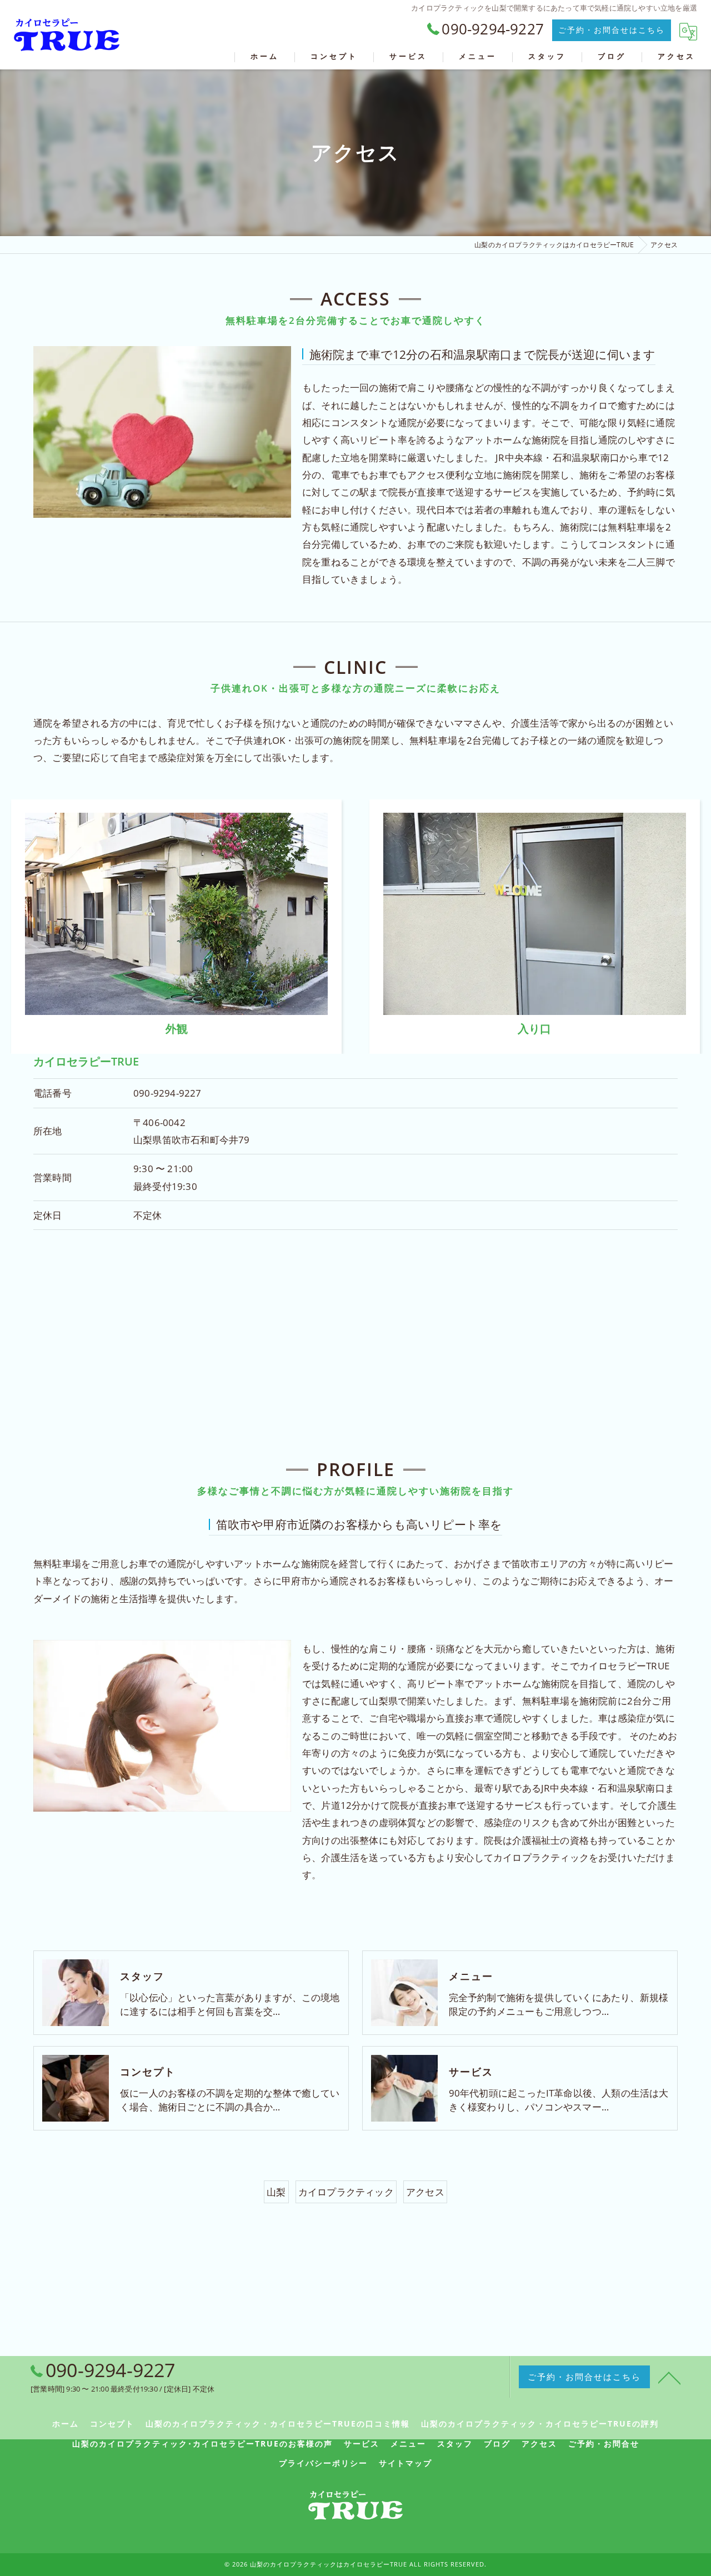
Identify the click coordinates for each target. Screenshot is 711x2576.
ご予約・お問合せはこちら (612, 30)
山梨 (276, 2192)
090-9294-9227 (167, 1093)
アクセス (425, 2192)
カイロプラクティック (346, 2192)
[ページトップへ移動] (669, 2377)
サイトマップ (405, 2463)
